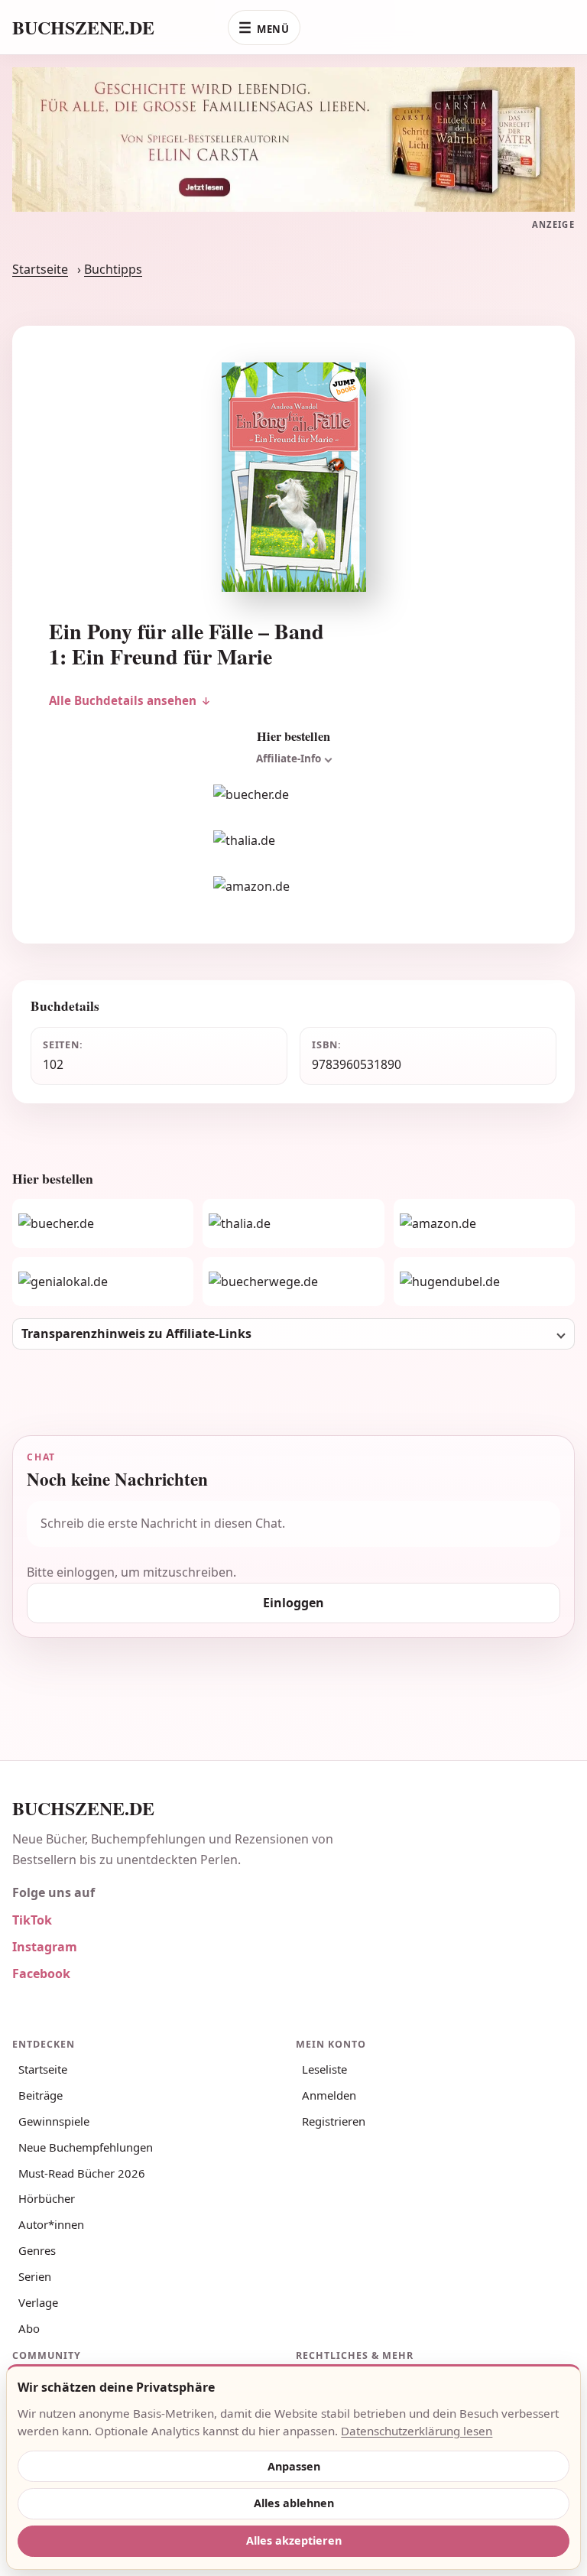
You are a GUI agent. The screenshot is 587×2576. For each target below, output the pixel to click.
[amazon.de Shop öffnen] (293, 887)
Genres (37, 2250)
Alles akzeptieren (294, 2540)
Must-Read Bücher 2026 (82, 2173)
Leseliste (324, 2069)
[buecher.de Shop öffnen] (293, 795)
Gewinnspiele (54, 2121)
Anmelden (329, 2095)
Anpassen (294, 2466)
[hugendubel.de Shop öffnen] (484, 1282)
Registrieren (334, 2121)
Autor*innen (51, 2224)
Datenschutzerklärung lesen (417, 2431)
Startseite (40, 269)
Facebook (41, 1973)
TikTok (32, 1920)
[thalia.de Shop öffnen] (293, 841)
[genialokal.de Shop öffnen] (103, 1282)
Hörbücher (47, 2198)
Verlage (38, 2302)
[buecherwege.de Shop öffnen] (293, 1282)
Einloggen (293, 1603)
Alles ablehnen (294, 2503)
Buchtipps (113, 269)
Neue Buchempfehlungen (86, 2147)
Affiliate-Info (289, 759)
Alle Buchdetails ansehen (123, 700)
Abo (29, 2328)
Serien (35, 2276)
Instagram (45, 1947)
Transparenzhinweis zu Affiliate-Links (136, 1333)
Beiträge (41, 2095)
